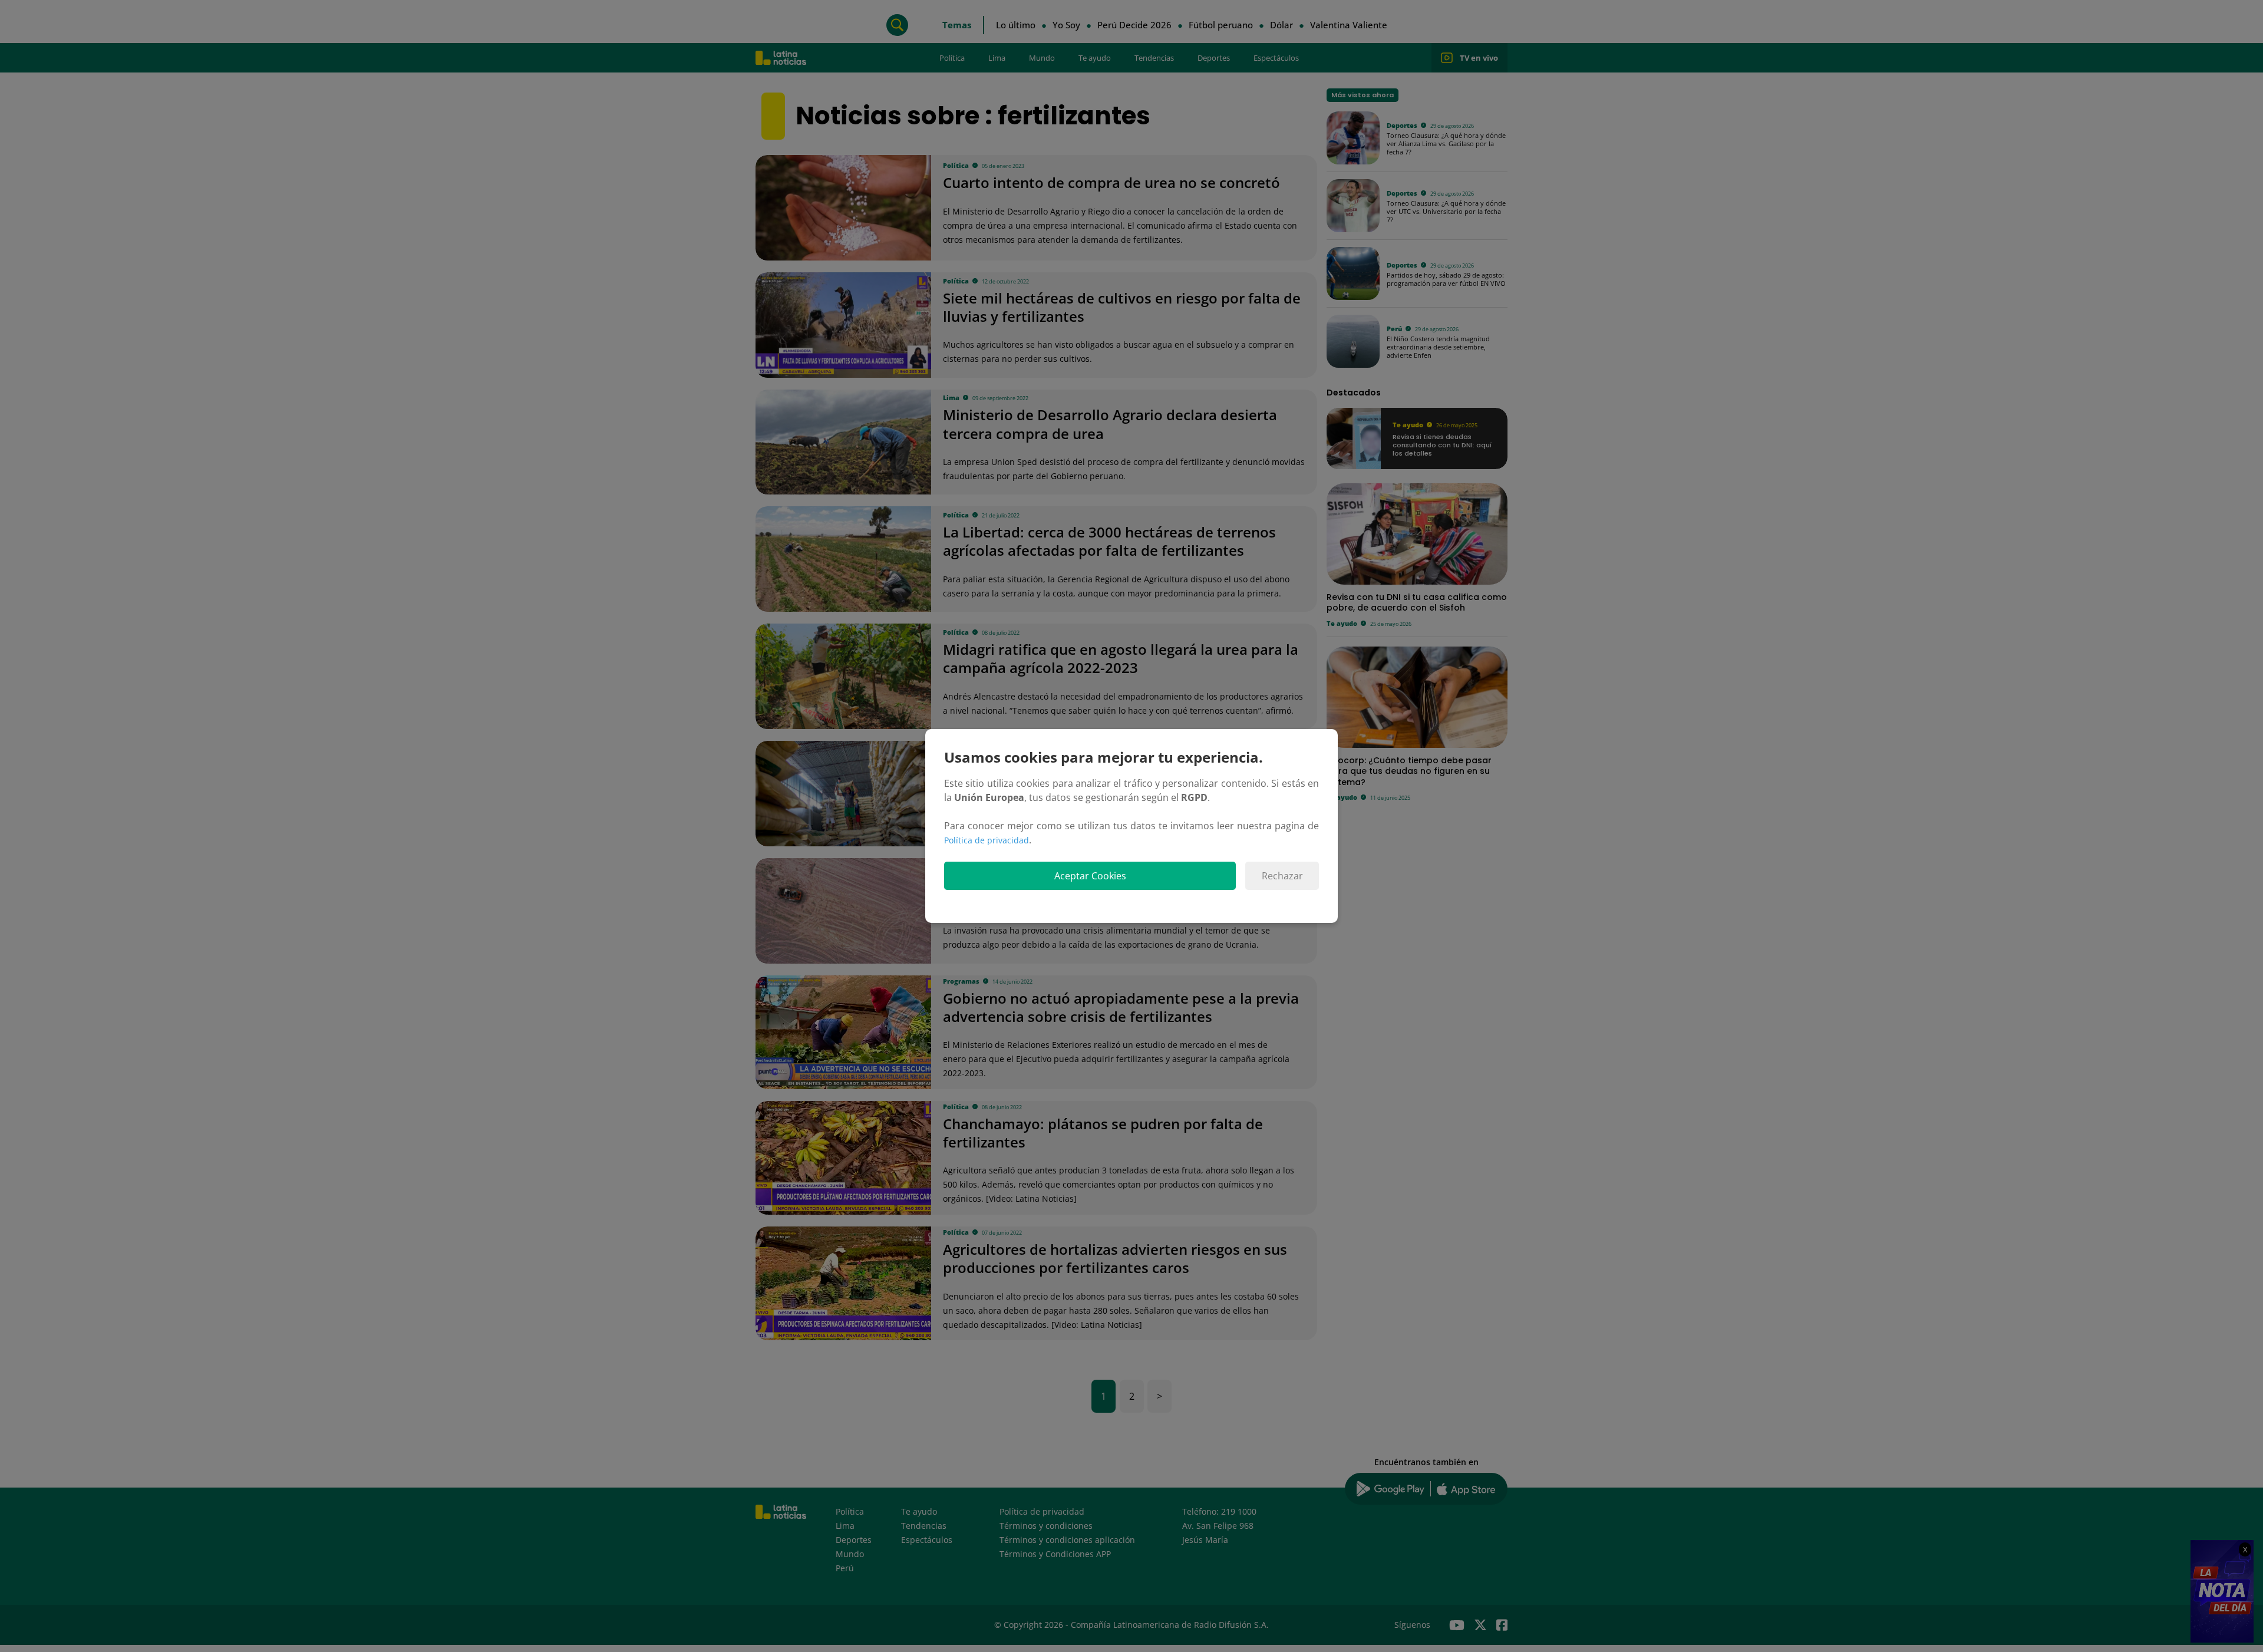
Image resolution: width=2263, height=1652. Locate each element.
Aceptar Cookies (1090, 876)
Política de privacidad (987, 840)
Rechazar (1282, 876)
